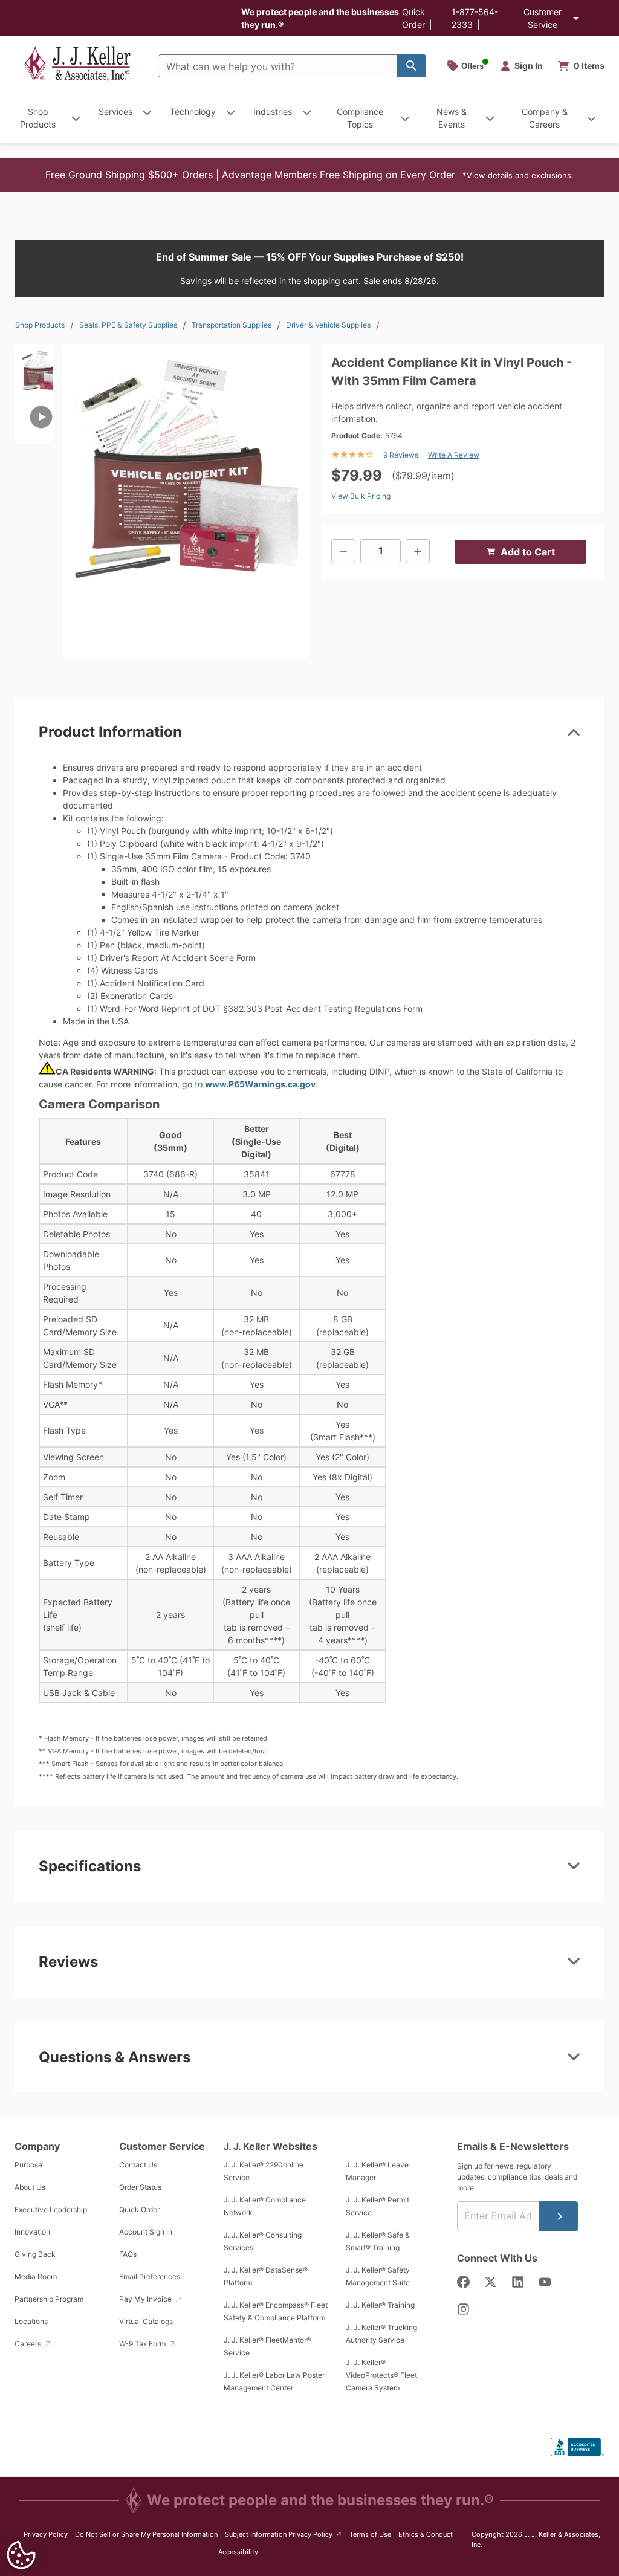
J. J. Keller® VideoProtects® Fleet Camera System (381, 2376)
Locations (31, 2322)
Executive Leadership (51, 2210)
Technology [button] (193, 112)
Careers (29, 2344)
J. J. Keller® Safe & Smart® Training (378, 2242)
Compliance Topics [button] (360, 118)
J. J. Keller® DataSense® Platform (266, 2277)
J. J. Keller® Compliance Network (265, 2207)
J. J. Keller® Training (380, 2306)
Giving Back (35, 2255)
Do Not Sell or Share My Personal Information (146, 2534)
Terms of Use (370, 2534)
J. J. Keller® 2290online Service (264, 2172)
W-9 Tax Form (143, 2344)
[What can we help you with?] (412, 66)
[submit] (559, 2216)
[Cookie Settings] (21, 2555)
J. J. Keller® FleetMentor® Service (267, 2347)
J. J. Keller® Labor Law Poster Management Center (274, 2382)
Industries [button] (273, 112)
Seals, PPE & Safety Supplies (128, 325)
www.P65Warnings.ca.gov (260, 1084)
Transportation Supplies (232, 325)
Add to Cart (528, 552)
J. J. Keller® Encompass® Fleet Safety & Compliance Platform (276, 2312)
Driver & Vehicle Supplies (328, 325)
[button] (309, 175)
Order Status (140, 2188)
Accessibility (238, 2552)
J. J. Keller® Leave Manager (377, 2172)
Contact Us (138, 2165)
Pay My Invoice (146, 2299)
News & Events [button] (452, 118)
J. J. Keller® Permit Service (378, 2207)
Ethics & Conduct (426, 2534)
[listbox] (34, 461)
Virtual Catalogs (146, 2322)
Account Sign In (146, 2232)
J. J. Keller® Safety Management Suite (378, 2277)
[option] (34, 367)
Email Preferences (150, 2277)
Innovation (32, 2232)
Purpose (28, 2165)
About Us (30, 2188)
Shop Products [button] (38, 118)
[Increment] (418, 551)
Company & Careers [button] (545, 118)
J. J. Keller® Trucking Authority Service (381, 2334)
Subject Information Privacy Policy (284, 2534)
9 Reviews (401, 455)
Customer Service (543, 18)
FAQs (128, 2255)
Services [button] (115, 112)
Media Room (36, 2277)
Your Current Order (582, 66)
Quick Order (139, 2210)
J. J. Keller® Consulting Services (263, 2242)
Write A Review (454, 455)
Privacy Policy (46, 2534)
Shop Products (40, 325)
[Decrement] (343, 551)
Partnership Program (49, 2299)
